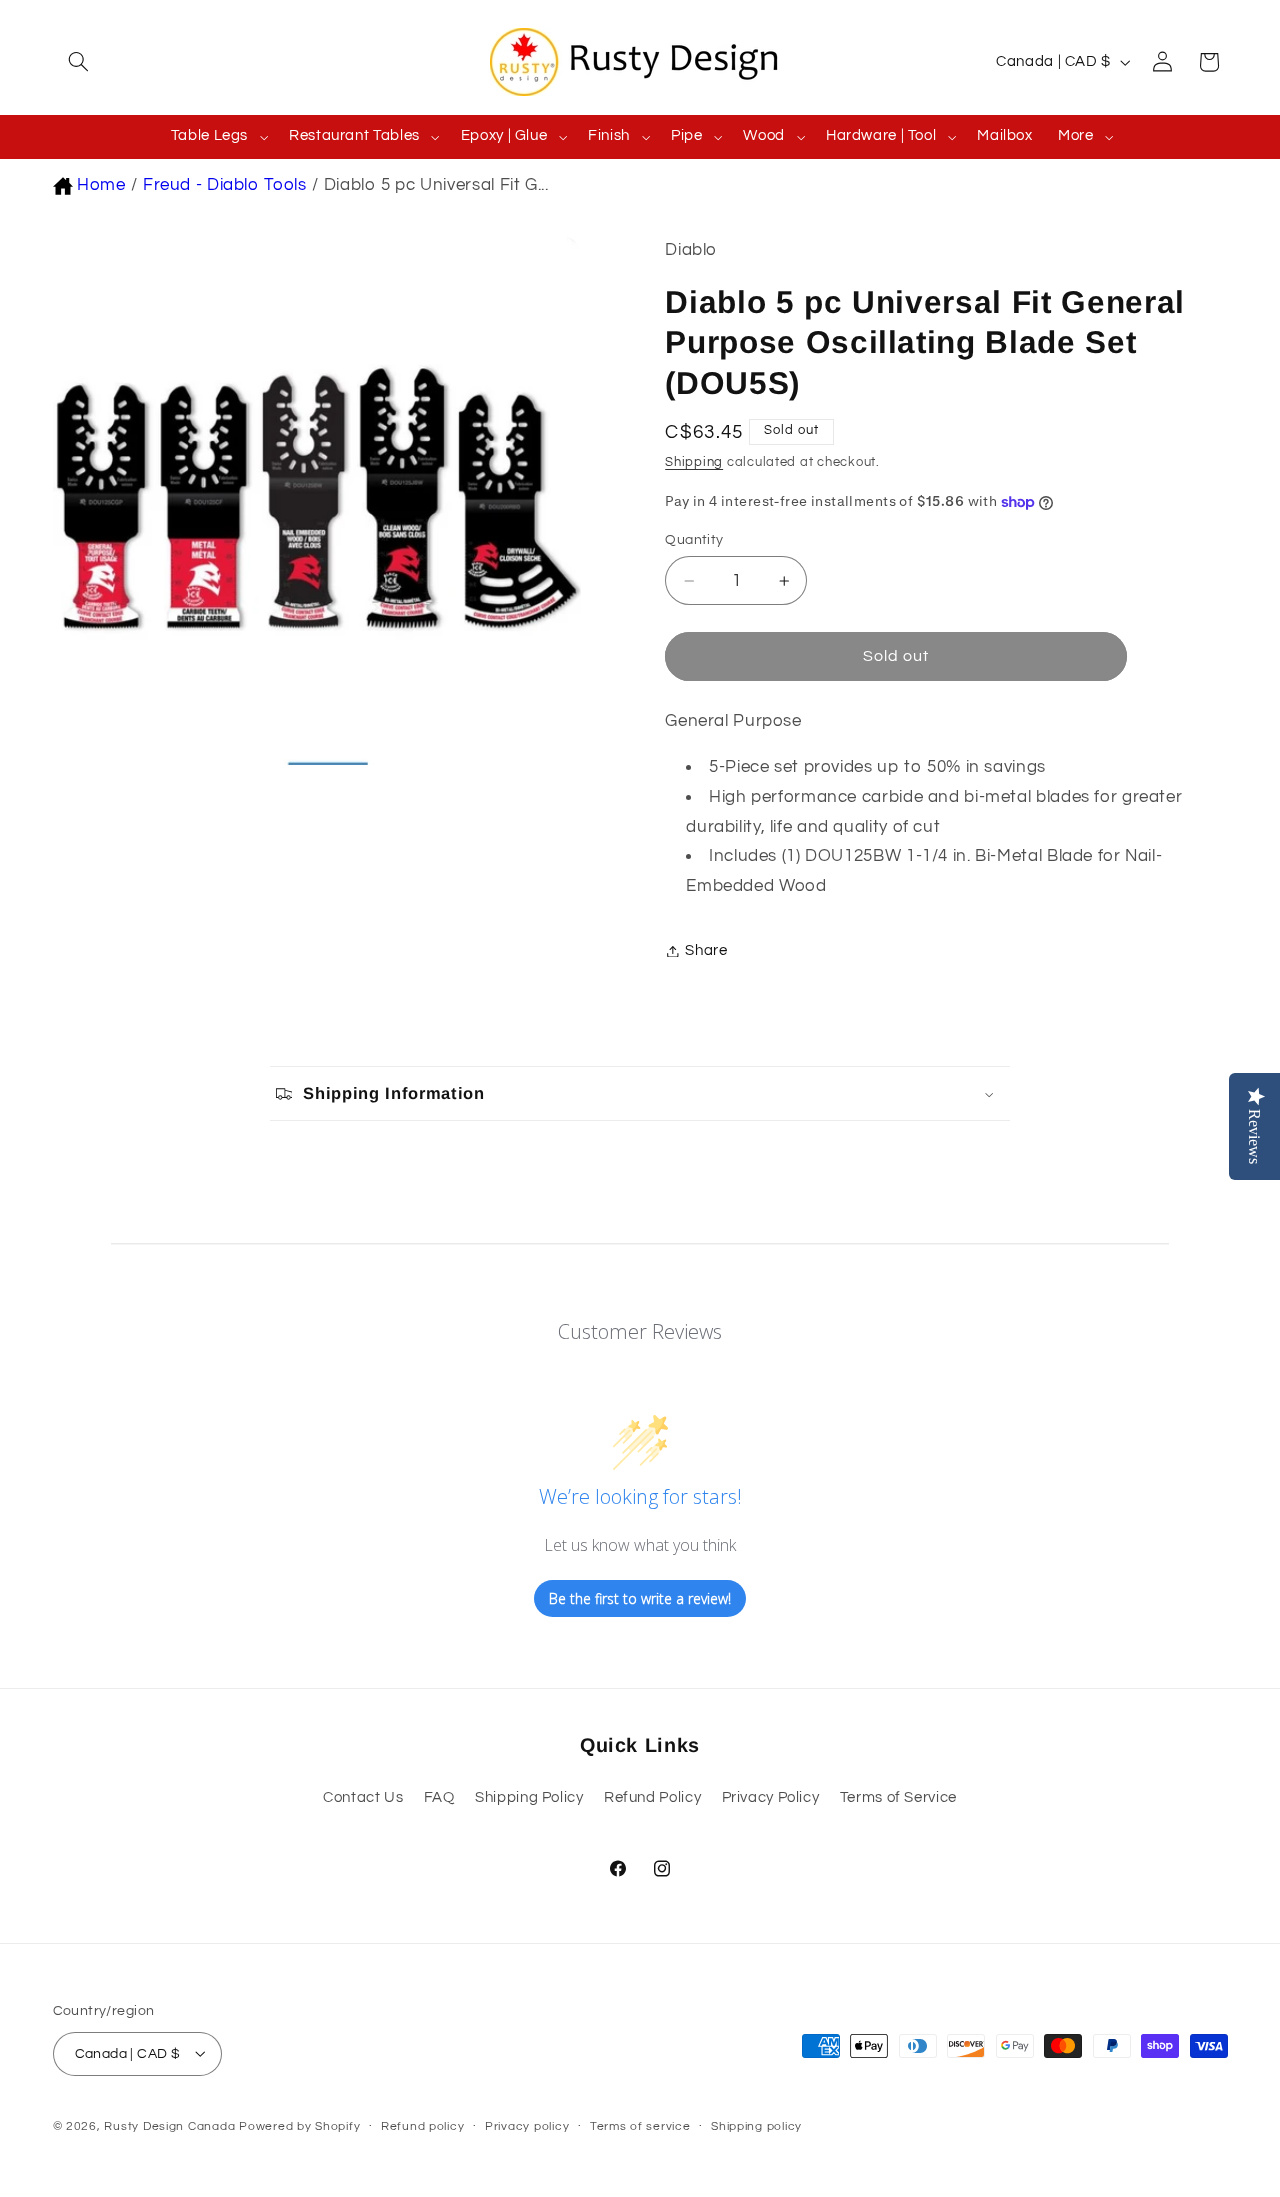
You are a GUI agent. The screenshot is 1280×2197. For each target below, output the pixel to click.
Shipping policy (756, 2126)
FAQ (439, 1797)
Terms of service (640, 2126)
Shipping (694, 462)
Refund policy (423, 2126)
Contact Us (363, 1797)
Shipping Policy (529, 1797)
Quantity (694, 540)
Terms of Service (898, 1797)
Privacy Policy (771, 1797)
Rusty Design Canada (171, 2125)
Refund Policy (652, 1797)
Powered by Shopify (299, 2125)
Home (101, 185)
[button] (76, 62)
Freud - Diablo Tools (225, 185)
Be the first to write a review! (640, 1598)
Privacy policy (527, 2126)
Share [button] (706, 950)
